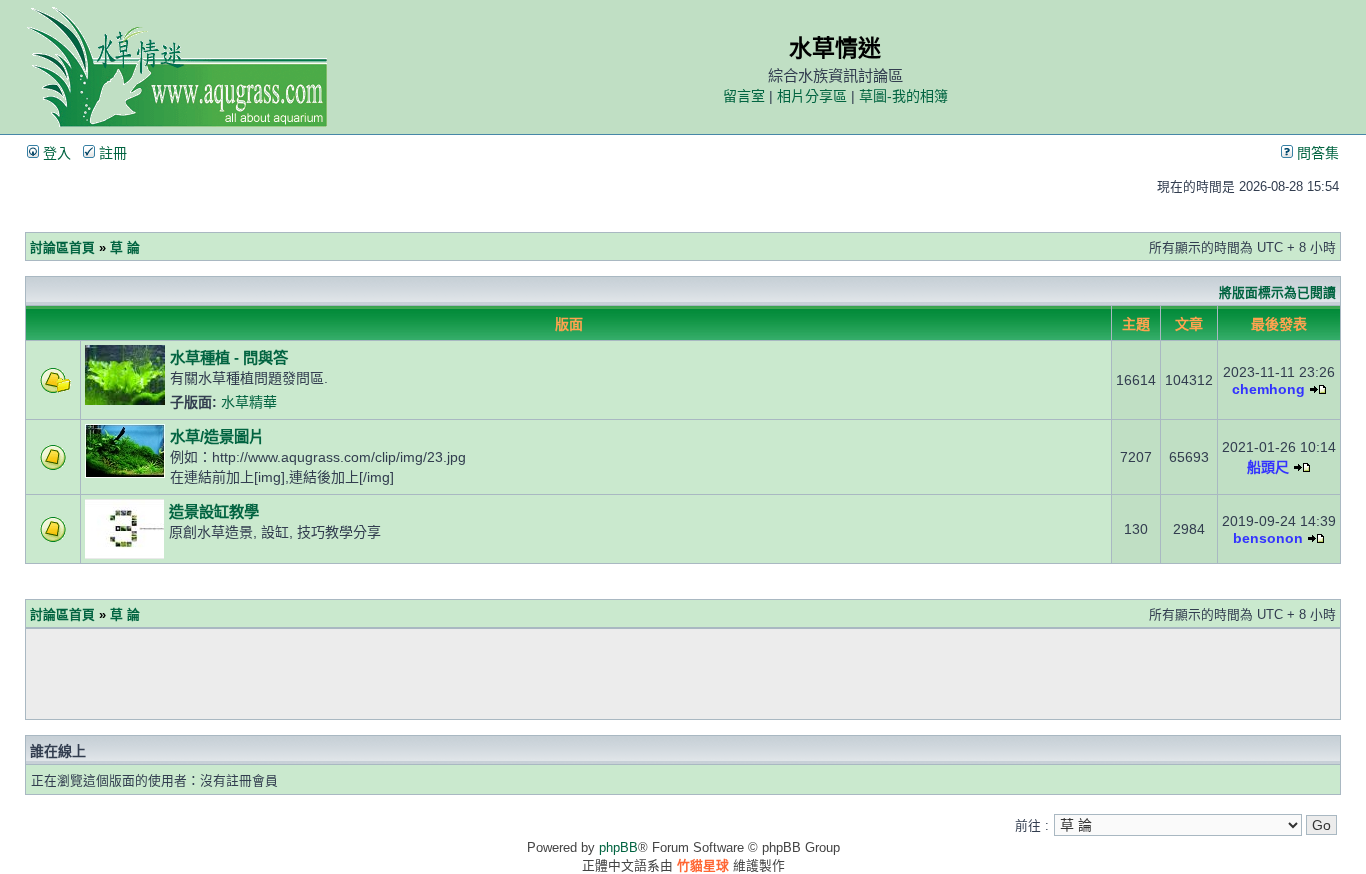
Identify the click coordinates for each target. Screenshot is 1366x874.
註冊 (111, 153)
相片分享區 (812, 96)
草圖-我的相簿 (903, 96)
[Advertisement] (683, 674)
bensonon (1268, 538)
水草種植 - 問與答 (229, 357)
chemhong (1268, 389)
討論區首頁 (62, 247)
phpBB (618, 847)
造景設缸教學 (214, 511)
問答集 (1316, 153)
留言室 (744, 96)
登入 (55, 153)
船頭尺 (1268, 467)
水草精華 (249, 402)
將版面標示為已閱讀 (1277, 292)
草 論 (125, 247)
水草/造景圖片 (217, 436)
